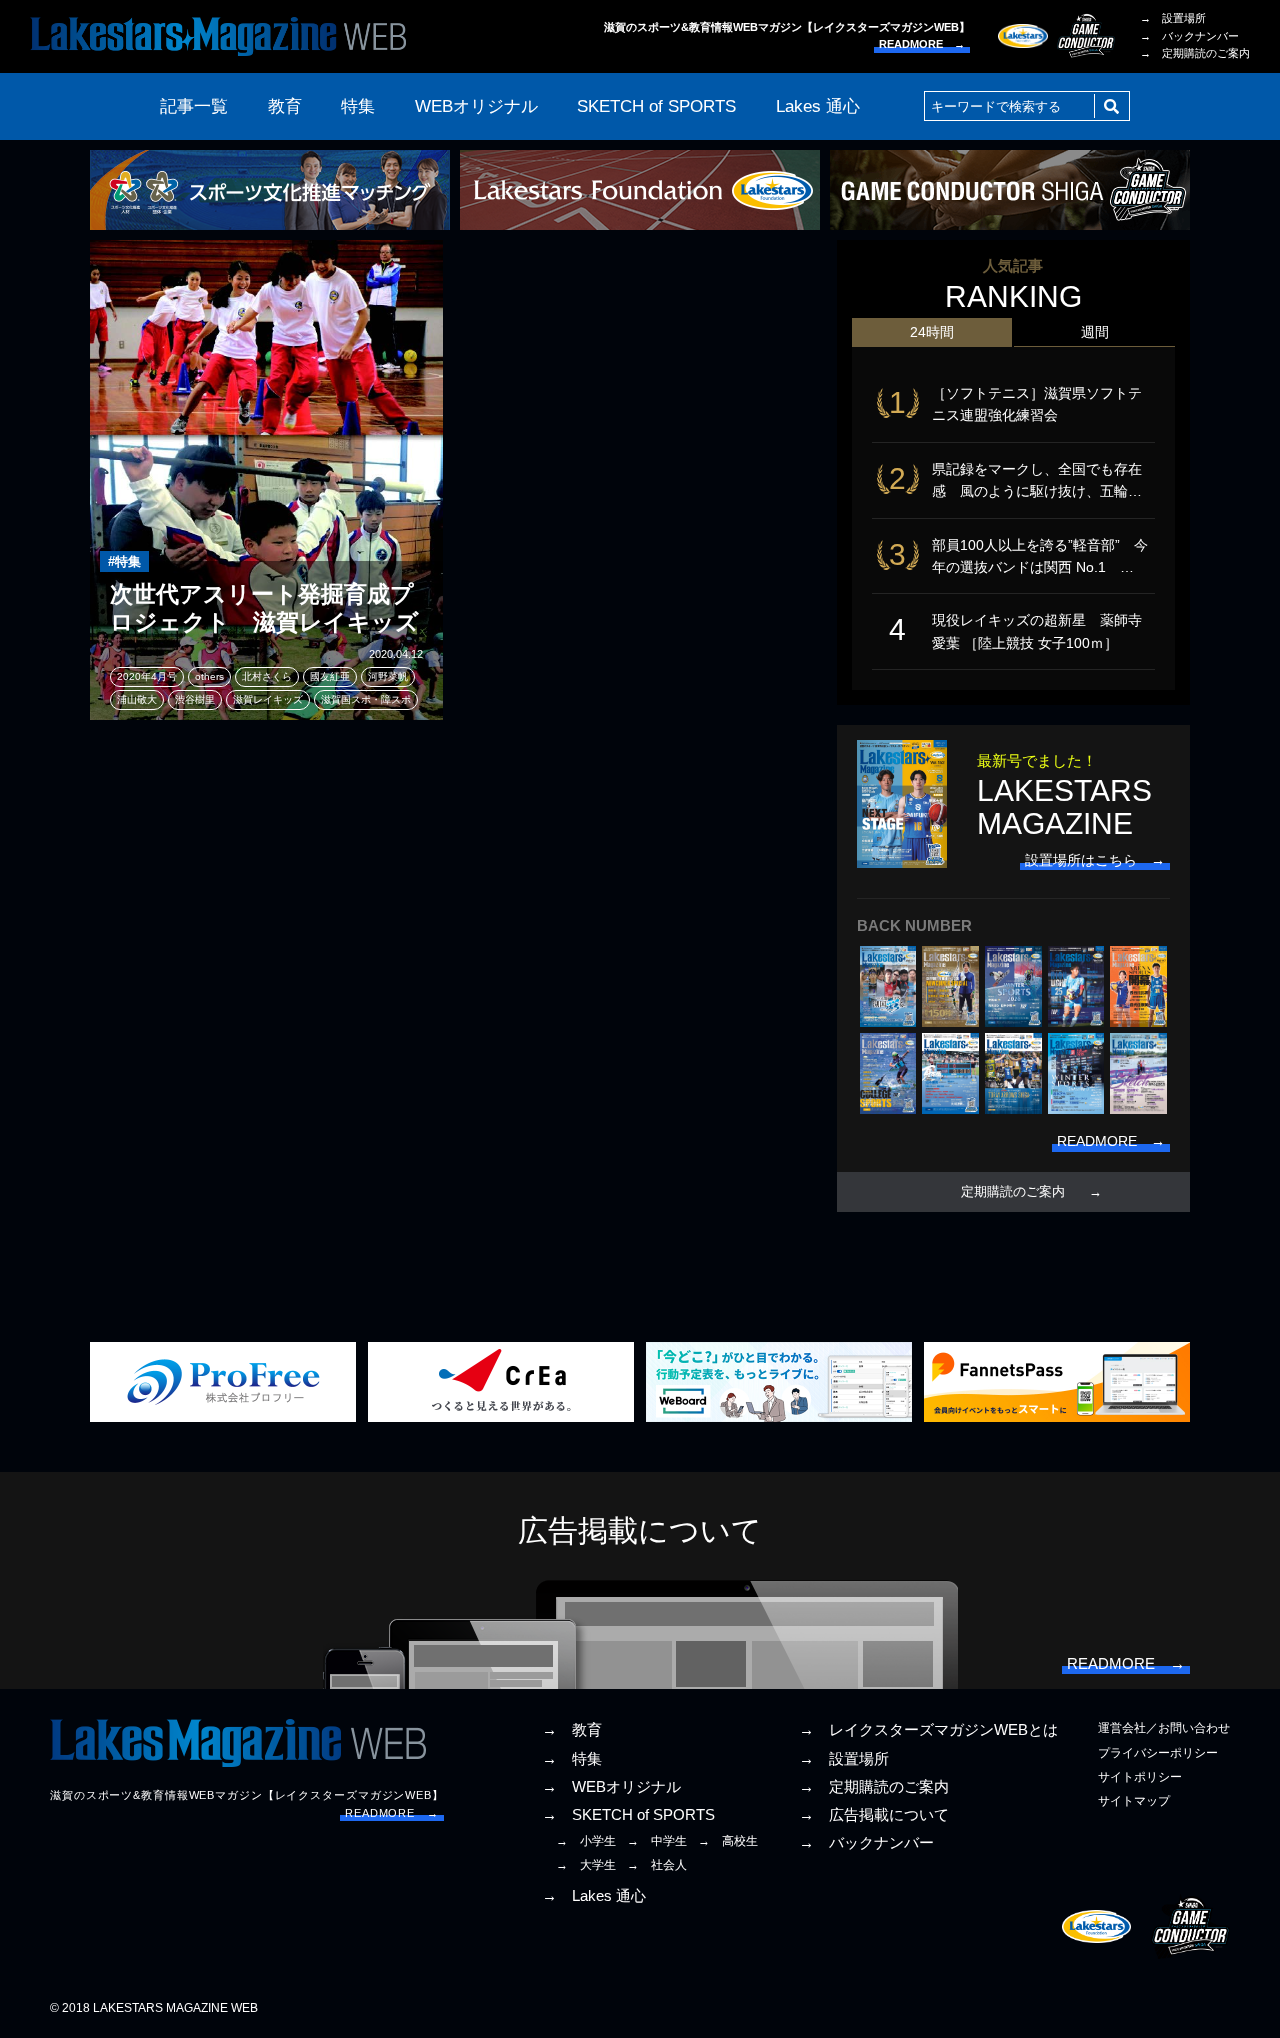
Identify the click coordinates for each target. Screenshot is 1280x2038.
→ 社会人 (657, 1865)
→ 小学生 (586, 1841)
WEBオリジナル (476, 106)
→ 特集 (572, 1759)
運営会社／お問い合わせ (1164, 1728)
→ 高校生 (728, 1841)
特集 (358, 106)
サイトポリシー (1140, 1777)
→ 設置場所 (1173, 18)
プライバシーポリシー (1158, 1753)
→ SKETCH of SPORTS (628, 1815)
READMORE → (922, 44)
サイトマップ (1134, 1801)
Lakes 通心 (818, 106)
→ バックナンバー (1189, 36)
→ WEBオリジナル (611, 1787)
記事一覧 (194, 106)
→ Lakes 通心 (594, 1896)
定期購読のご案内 (1013, 1192)
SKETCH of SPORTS (656, 106)
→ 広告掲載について (874, 1815)
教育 (285, 106)
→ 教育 (572, 1730)
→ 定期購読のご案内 (1195, 53)
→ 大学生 (586, 1865)
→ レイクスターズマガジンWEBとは (928, 1730)
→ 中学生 (657, 1841)
